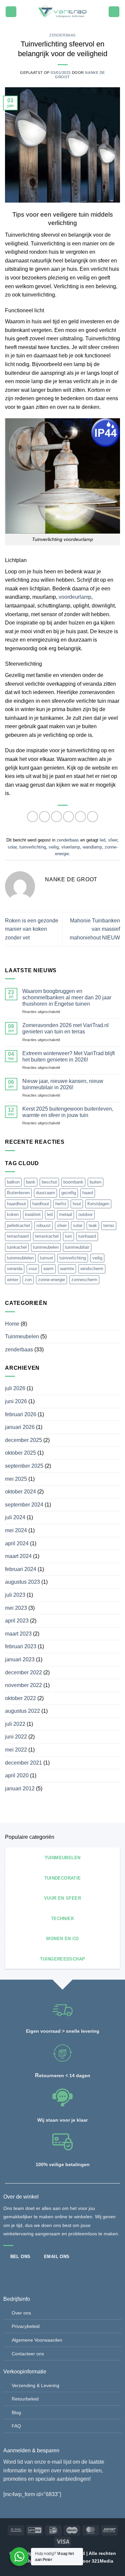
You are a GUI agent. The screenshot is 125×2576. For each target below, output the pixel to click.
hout (77, 1204)
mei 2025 (16, 1479)
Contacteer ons (28, 2354)
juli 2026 (15, 1388)
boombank (73, 1182)
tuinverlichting (33, 847)
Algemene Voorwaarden (37, 2340)
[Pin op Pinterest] (80, 817)
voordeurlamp (75, 597)
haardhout (16, 1204)
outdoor (85, 1214)
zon (28, 1280)
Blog (16, 2413)
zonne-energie (51, 1280)
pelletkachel (18, 1225)
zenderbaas (62, 35)
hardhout (41, 1204)
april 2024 (17, 1543)
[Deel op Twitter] (56, 817)
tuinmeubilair (77, 1247)
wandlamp (92, 847)
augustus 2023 (22, 1582)
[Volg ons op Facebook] (9, 2272)
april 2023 (17, 1621)
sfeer (113, 840)
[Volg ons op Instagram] (20, 2272)
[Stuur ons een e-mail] (31, 2272)
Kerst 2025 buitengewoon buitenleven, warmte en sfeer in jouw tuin (68, 1112)
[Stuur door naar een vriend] (68, 817)
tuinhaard (87, 1236)
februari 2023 (21, 1646)
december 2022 (23, 1672)
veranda (15, 1269)
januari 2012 (20, 1788)
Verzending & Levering (35, 2385)
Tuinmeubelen (22, 1336)
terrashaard (18, 1236)
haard (88, 1193)
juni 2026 (16, 1401)
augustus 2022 (22, 1711)
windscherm (92, 1269)
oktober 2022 (20, 1698)
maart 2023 (18, 1634)
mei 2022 (16, 1750)
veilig (54, 847)
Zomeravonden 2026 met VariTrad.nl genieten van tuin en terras (65, 1028)
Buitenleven (18, 1193)
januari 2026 (20, 1427)
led (102, 840)
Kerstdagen (98, 1204)
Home (12, 1324)
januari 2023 (20, 1659)
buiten (95, 1182)
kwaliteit (33, 1214)
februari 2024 (21, 1569)
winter (13, 1280)
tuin (68, 1236)
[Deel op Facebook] (44, 817)
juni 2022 (16, 1737)
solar (12, 847)
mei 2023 (16, 1608)
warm (48, 1269)
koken (13, 1214)
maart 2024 (18, 1556)
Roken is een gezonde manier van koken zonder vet (32, 929)
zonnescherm (84, 1280)
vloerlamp (71, 847)
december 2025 (23, 1440)
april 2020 (17, 1775)
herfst (61, 1204)
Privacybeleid (26, 2326)
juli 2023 (15, 1595)
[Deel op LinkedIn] (92, 817)
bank (31, 1182)
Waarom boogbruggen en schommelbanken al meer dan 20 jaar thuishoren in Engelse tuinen (67, 997)
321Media (102, 2561)
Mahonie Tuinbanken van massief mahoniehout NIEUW (95, 929)
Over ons (21, 2313)
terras (109, 1225)
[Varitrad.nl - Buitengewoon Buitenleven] (62, 12)
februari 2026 (21, 1414)
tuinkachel (17, 1247)
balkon (13, 1182)
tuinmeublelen (20, 1258)
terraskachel (47, 1236)
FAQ (16, 2426)
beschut (49, 1182)
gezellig (69, 1193)
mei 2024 (16, 1530)
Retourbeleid (25, 2399)
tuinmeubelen (46, 1247)
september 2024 (24, 1505)
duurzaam (45, 1193)
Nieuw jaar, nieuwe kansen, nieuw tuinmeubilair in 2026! (63, 1084)
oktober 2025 (20, 1453)
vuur (33, 1269)
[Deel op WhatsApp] (32, 817)
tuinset (46, 1258)
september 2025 (24, 1466)
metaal (65, 1214)
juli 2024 (15, 1517)
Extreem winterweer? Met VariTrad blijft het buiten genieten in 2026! (68, 1056)
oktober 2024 (20, 1492)
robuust (43, 1225)
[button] (11, 12)
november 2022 (23, 1685)
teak (93, 1225)
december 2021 (23, 1763)
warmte (67, 1269)
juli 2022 (15, 1724)
